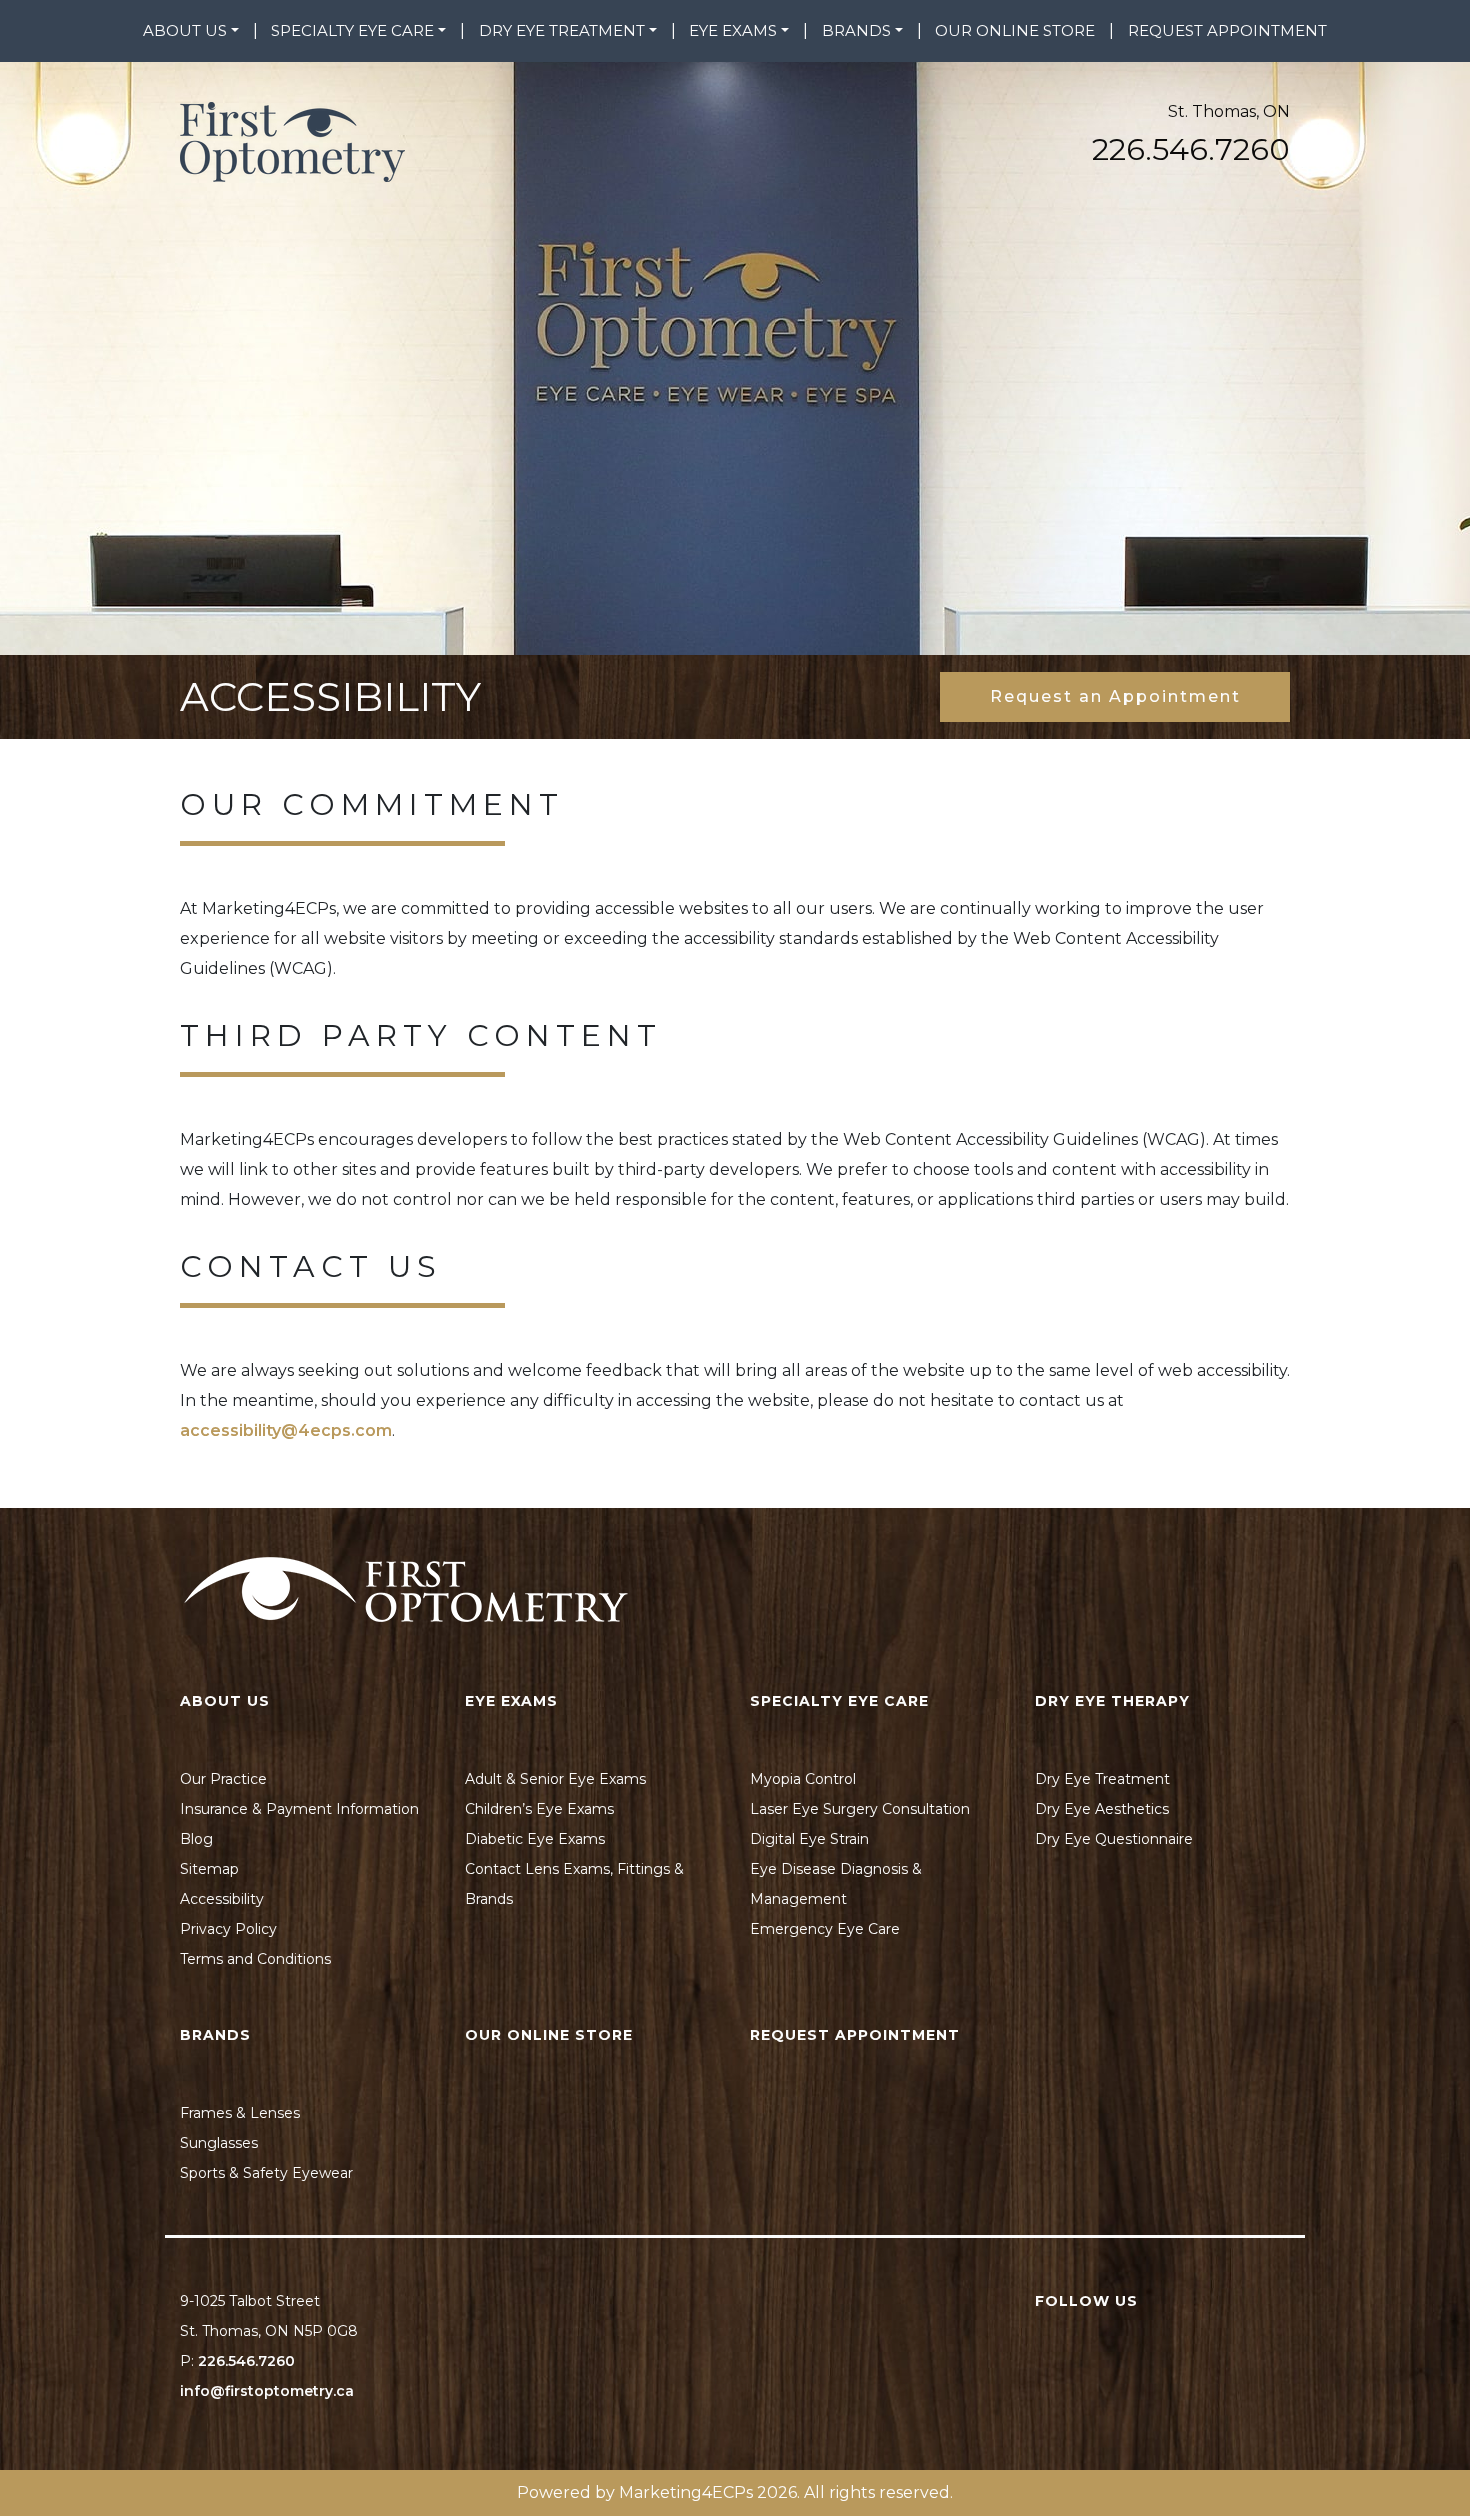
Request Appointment (1227, 30)
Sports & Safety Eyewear (266, 2173)
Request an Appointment (1115, 696)
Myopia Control (803, 1779)
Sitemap (209, 1869)
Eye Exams (733, 30)
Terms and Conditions (255, 1959)
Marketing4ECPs (686, 2492)
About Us (185, 30)
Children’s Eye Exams (539, 1809)
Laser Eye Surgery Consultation (860, 1809)
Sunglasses (219, 2143)
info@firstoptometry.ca (267, 2391)
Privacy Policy (228, 1929)
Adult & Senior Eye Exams (555, 1779)
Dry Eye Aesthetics (1102, 1809)
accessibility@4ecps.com (286, 1430)
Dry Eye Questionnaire (1114, 1839)
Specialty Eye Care (352, 30)
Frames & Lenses (240, 2113)
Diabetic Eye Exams (535, 1839)
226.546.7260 (1191, 149)
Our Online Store (1015, 30)
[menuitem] (191, 31)
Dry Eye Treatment (562, 30)
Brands (856, 30)
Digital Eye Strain (809, 1839)
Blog (196, 1839)
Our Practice (223, 1779)
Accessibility (222, 1899)
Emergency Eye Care (825, 1929)
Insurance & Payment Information (299, 1809)
